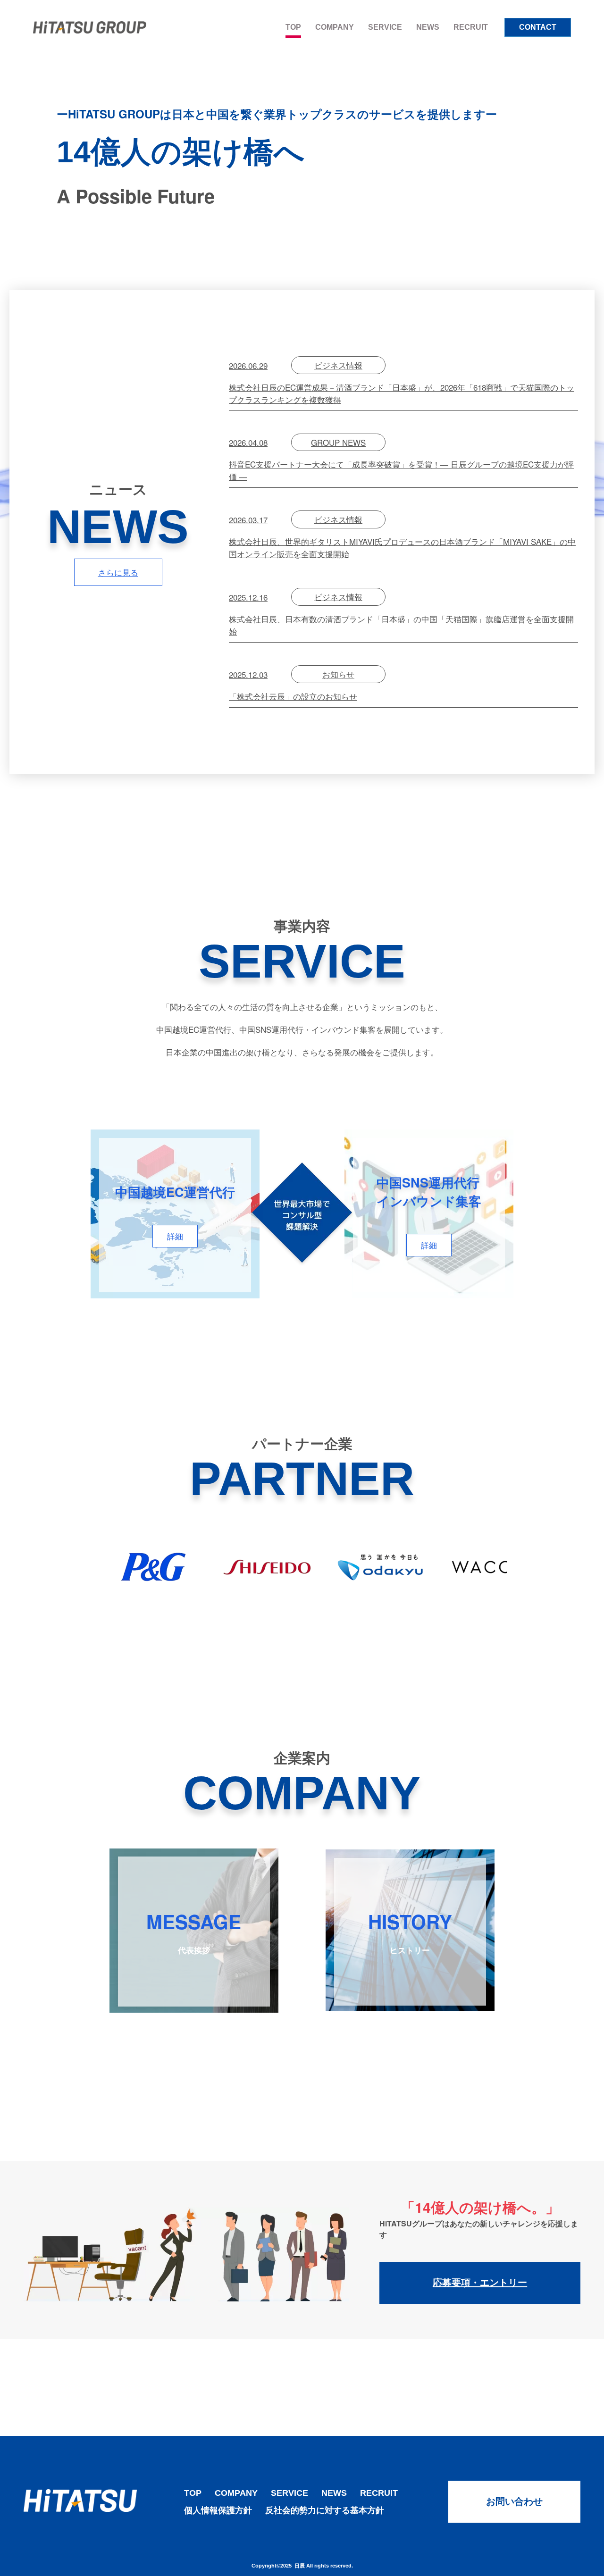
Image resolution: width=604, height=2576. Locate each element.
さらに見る (118, 572)
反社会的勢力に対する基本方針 (325, 2510)
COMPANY (335, 27)
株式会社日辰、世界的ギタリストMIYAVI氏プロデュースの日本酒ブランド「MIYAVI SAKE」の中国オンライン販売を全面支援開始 (402, 536)
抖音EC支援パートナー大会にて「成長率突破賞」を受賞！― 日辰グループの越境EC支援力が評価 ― (401, 459)
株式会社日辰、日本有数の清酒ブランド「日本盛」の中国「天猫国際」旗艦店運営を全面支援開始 (401, 614)
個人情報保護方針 (218, 2510)
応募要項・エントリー (480, 2283)
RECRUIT (471, 27)
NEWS (428, 27)
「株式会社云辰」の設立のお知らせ (293, 685)
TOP (293, 27)
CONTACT (538, 27)
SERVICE (385, 27)
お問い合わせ (514, 2501)
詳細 (175, 1236)
